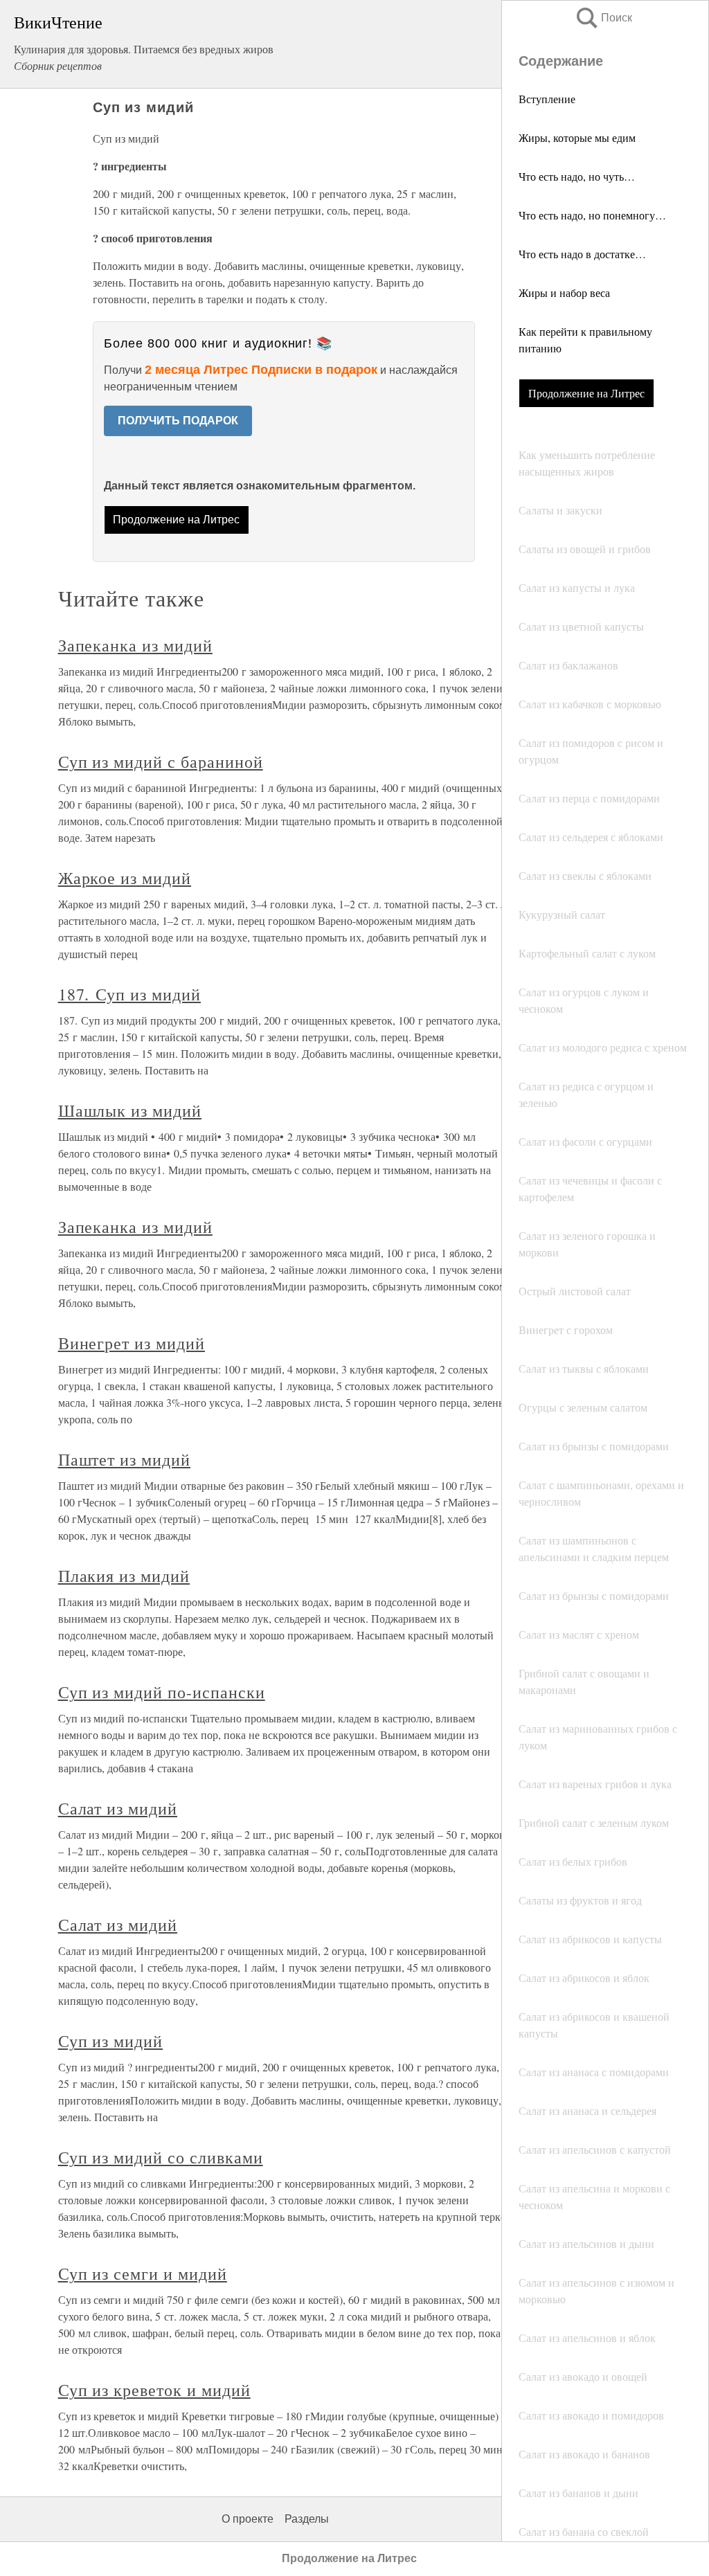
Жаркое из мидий (125, 878)
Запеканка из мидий (135, 645)
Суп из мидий (111, 2041)
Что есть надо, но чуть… (577, 176)
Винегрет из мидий (132, 1343)
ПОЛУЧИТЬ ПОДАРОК (178, 421)
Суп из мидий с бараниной (161, 762)
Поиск (603, 18)
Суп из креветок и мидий (154, 2390)
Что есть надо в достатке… (582, 254)
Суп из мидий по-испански (162, 1692)
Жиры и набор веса (564, 292)
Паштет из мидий (124, 1459)
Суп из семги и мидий (143, 2273)
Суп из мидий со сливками (161, 2157)
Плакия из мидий (124, 1576)
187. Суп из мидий (129, 994)
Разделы (307, 2519)
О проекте (248, 2519)
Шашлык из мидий (130, 1110)
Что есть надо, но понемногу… (592, 215)
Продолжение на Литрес (586, 393)
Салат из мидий (118, 1808)
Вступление (547, 99)
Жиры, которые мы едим (577, 137)
